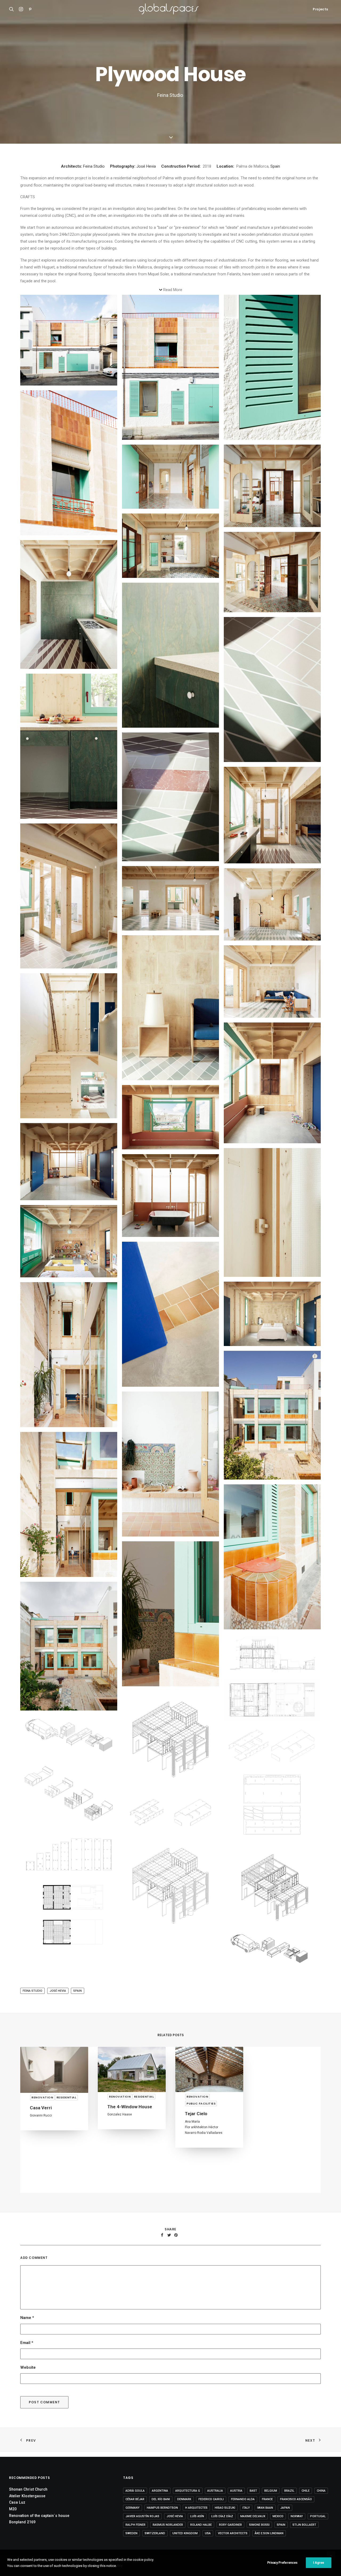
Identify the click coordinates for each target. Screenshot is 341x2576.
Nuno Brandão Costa (200, 2171)
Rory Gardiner (230, 2536)
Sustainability (122, 2153)
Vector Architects (233, 2544)
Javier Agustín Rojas (142, 2527)
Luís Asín (197, 2527)
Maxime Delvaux (253, 2527)
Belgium (271, 2502)
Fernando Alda (243, 2510)
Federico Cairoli (211, 2510)
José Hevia (146, 166)
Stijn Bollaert (304, 2536)
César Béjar (135, 2510)
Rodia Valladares (55, 2133)
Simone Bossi (259, 2536)
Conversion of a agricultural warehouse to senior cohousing (285, 2178)
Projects (320, 9)
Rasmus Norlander (168, 2536)
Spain (275, 166)
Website (28, 2384)
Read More (173, 290)
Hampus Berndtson (162, 2519)
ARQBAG (269, 2194)
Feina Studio (94, 166)
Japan (285, 2519)
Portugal (318, 2527)
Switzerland (155, 2544)
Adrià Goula (135, 2502)
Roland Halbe (201, 2536)
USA (208, 2544)
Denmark (184, 2510)
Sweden (131, 2544)
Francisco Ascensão (296, 2510)
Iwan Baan (265, 2519)
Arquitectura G (188, 2502)
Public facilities (46, 2103)
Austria (236, 2502)
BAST (253, 2502)
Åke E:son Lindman (269, 2544)
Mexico (278, 2527)
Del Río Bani (161, 2510)
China (321, 2502)
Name (27, 2334)
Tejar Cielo (41, 2114)
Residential (119, 2160)
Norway (297, 2527)
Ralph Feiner (135, 2536)
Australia (215, 2502)
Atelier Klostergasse (27, 2507)
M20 (13, 2520)
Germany (133, 2519)
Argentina (160, 2502)
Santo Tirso (197, 2163)
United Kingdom (185, 2544)
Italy (246, 2519)
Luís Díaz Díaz (222, 2527)
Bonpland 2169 (22, 2533)
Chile (306, 2502)
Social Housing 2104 (129, 2170)
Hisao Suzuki (225, 2519)
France (267, 2510)
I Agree (319, 2563)
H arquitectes (117, 2178)
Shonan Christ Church (28, 2500)
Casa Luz (17, 2513)
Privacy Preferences (282, 2563)
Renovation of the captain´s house (39, 2527)
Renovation (42, 2097)
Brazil (289, 2502)
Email (27, 2359)
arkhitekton (44, 2127)
